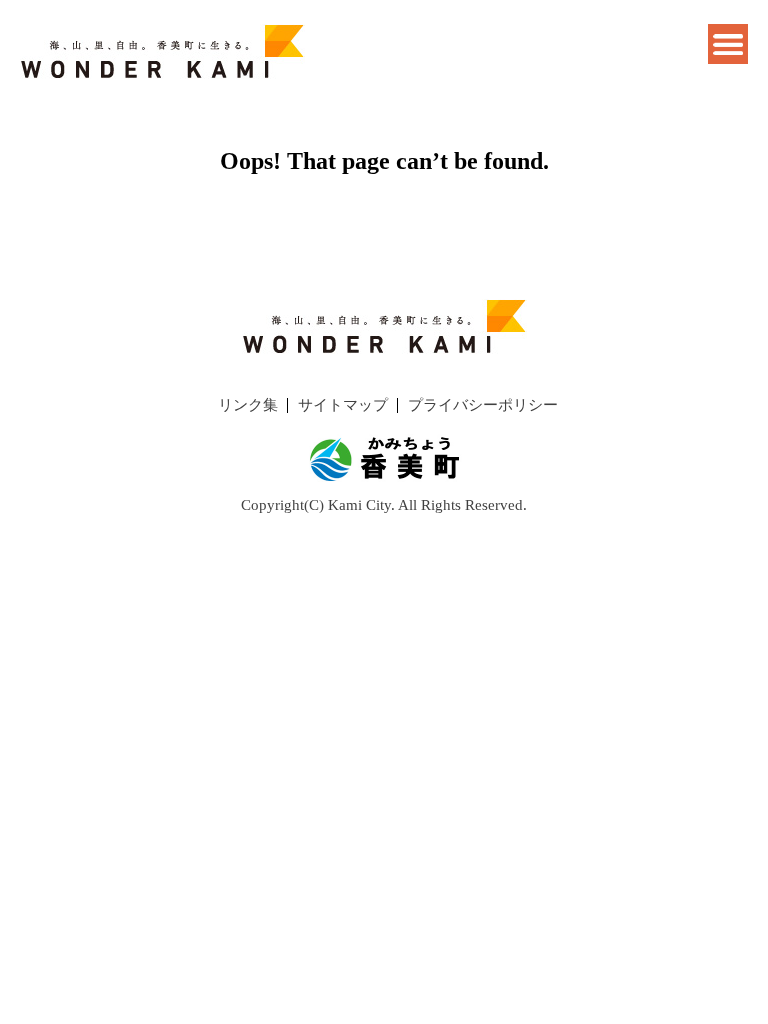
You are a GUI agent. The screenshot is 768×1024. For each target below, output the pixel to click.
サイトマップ (343, 405)
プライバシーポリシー (483, 405)
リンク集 (248, 405)
